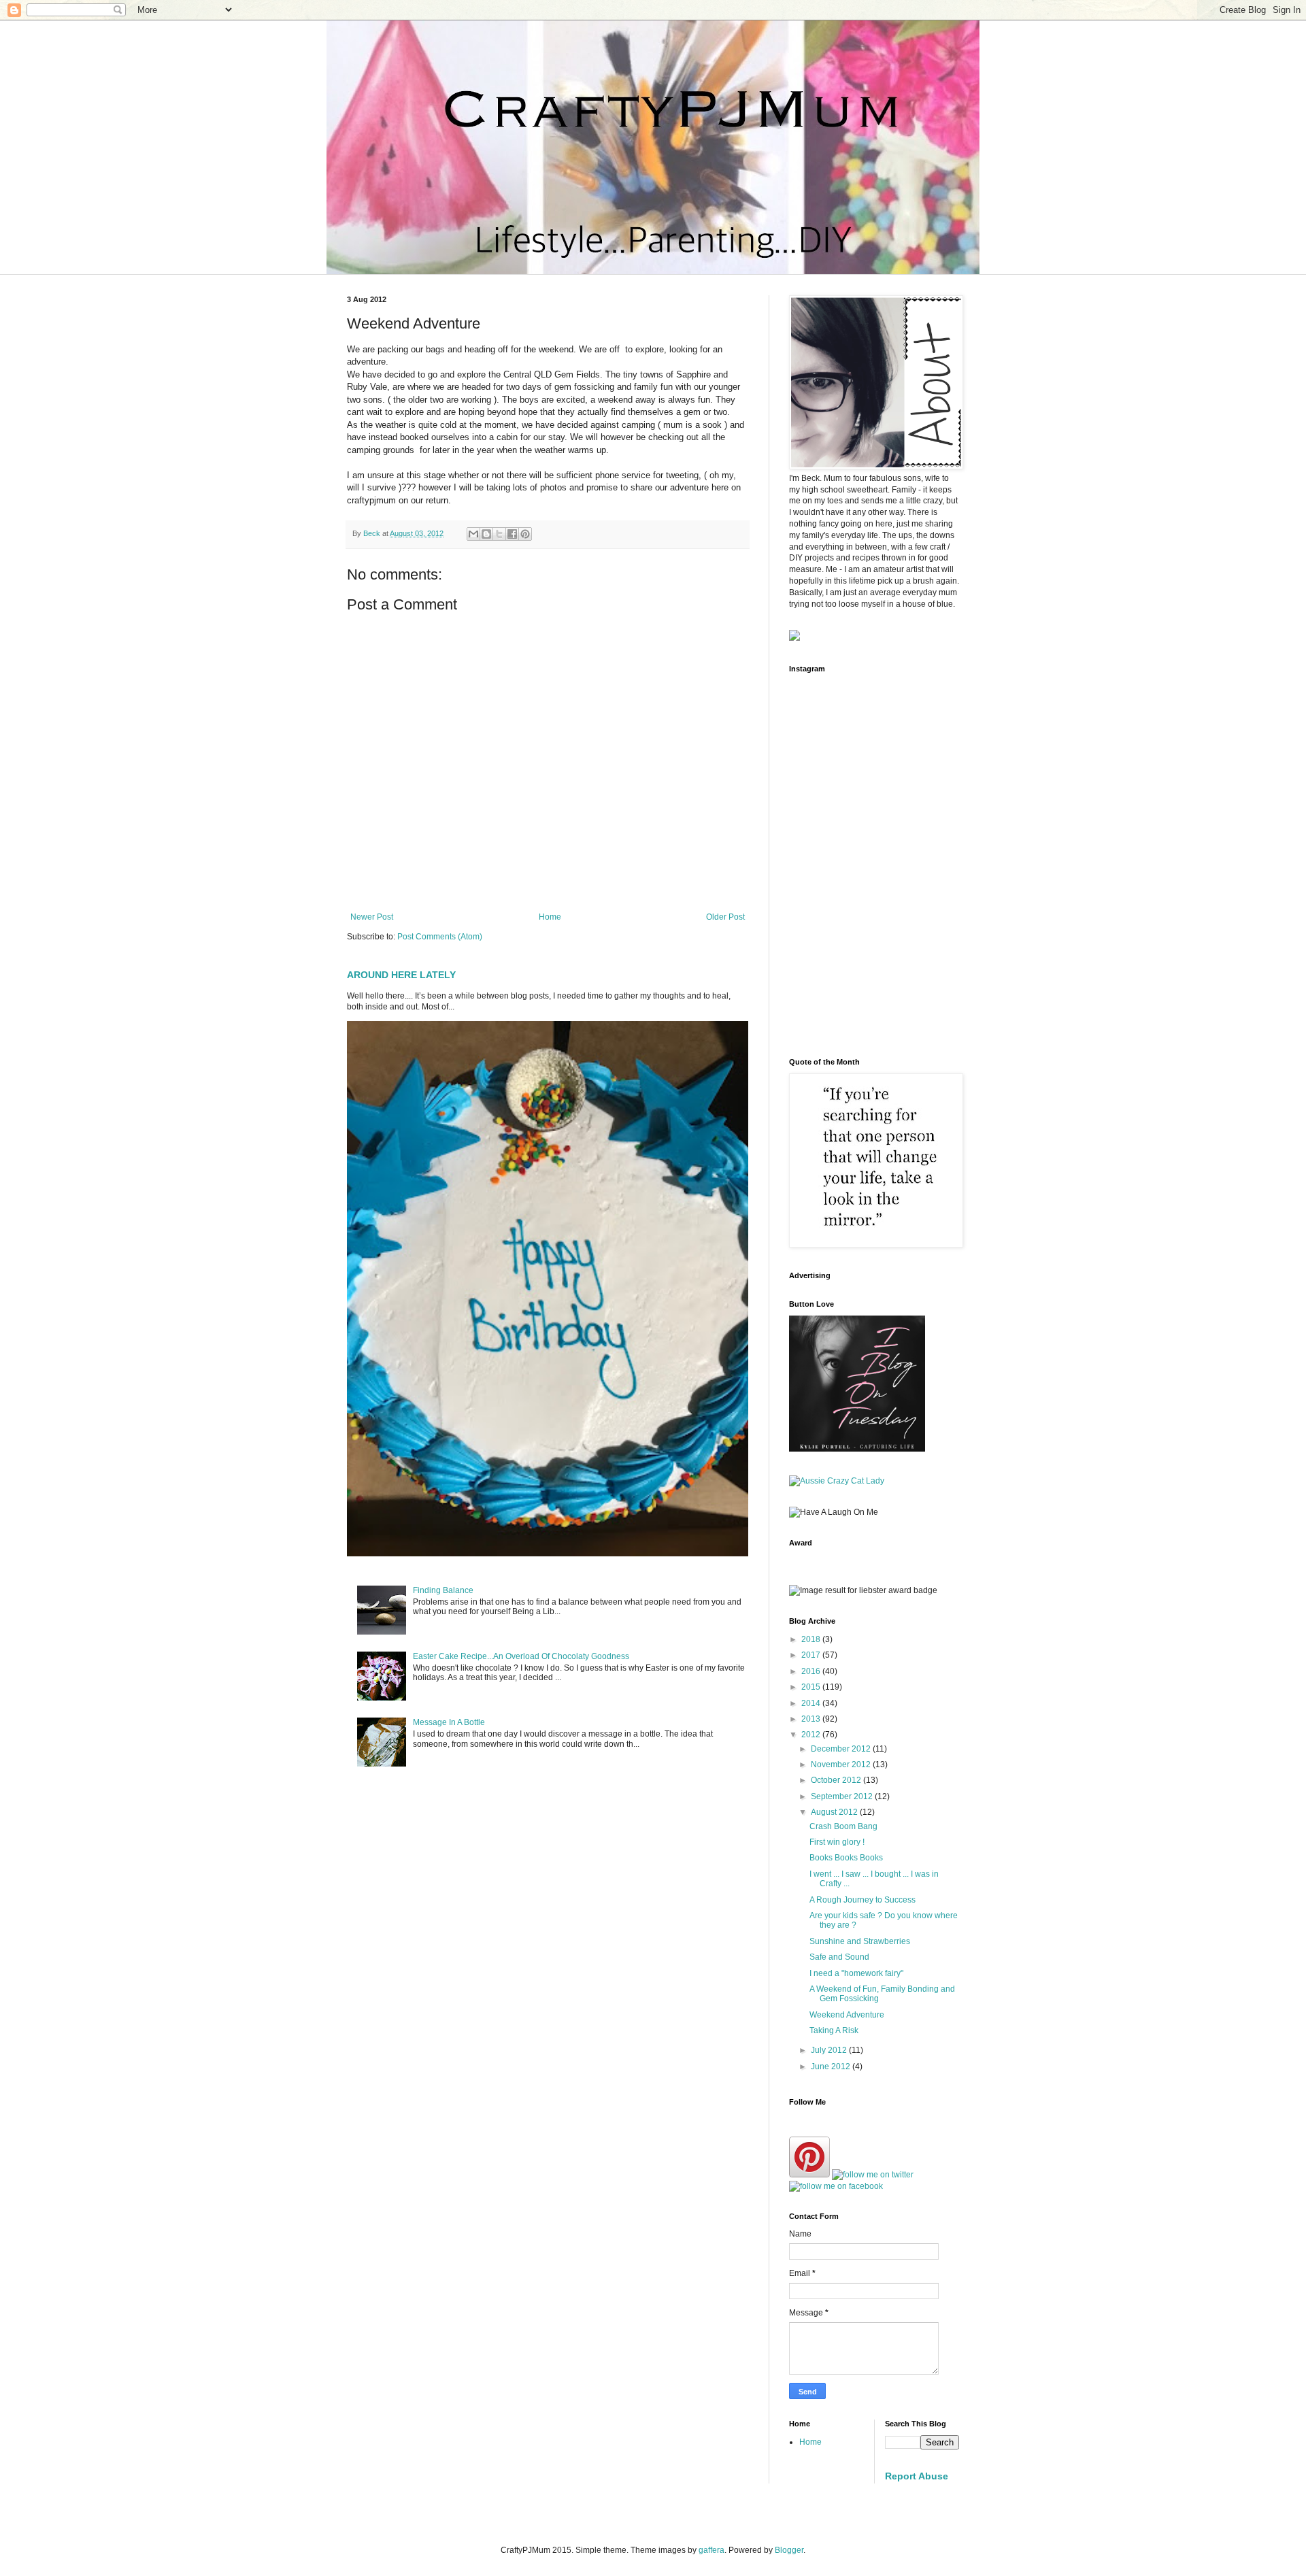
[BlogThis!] (486, 534)
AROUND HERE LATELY (401, 975)
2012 (812, 1735)
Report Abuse (917, 2476)
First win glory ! (837, 1842)
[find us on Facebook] (836, 2186)
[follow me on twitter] (873, 2175)
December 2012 (842, 1749)
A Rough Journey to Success (863, 1900)
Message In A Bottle (449, 1722)
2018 (812, 1639)
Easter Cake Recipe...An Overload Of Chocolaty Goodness (521, 1656)
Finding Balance (443, 1590)
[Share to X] (499, 534)
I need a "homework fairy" (856, 1973)
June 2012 (832, 2067)
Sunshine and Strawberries (860, 1941)
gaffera (711, 2550)
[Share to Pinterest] (525, 534)
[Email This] (473, 534)
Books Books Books (846, 1858)
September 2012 (843, 1796)
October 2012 (837, 1780)
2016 (812, 1671)
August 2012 (835, 1812)
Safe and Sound (839, 1957)
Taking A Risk (834, 2030)
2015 (812, 1687)
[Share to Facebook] (512, 534)
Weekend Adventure (847, 2015)
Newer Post (372, 917)
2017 (812, 1655)
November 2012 (842, 1764)
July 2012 (830, 2050)
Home (550, 917)
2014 (812, 1703)
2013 (812, 1719)
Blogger (789, 2550)
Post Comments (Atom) (440, 937)
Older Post (725, 917)
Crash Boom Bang (843, 1826)
